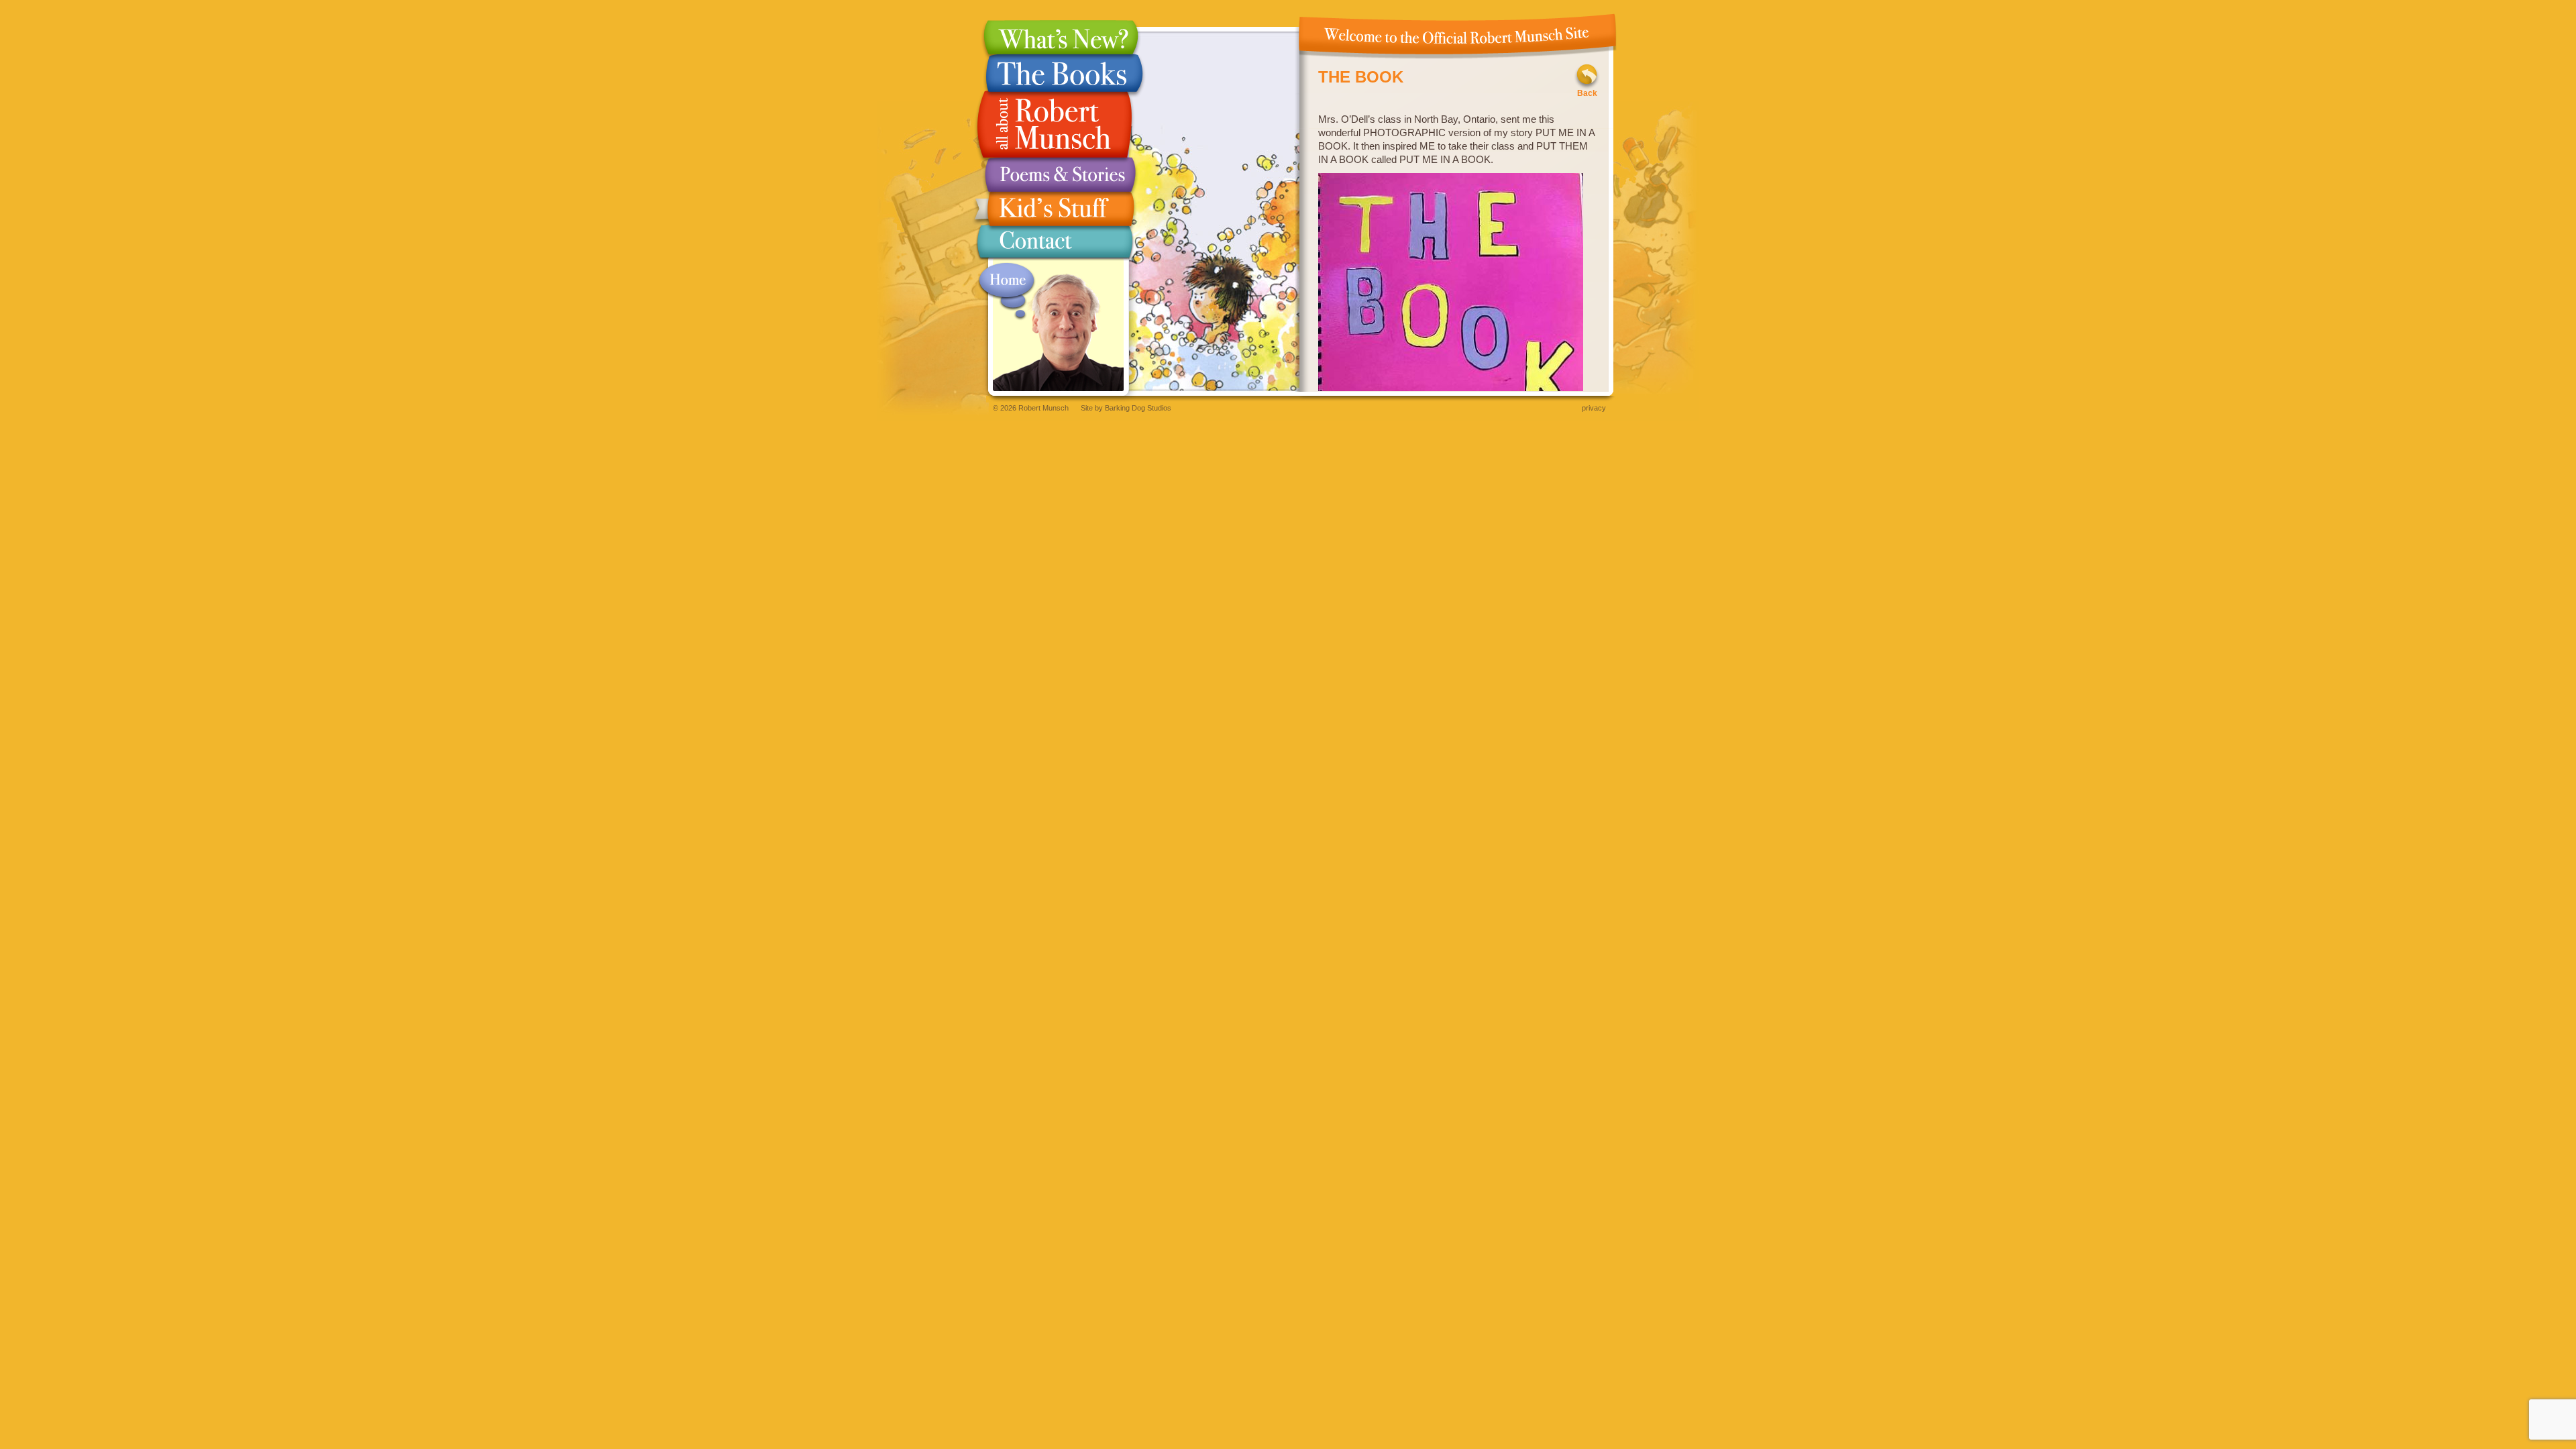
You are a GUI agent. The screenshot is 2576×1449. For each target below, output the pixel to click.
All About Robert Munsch (1055, 125)
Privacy (1594, 408)
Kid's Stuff (1055, 209)
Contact (1055, 245)
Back (1587, 93)
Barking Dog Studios (1138, 408)
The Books (1055, 73)
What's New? (1055, 37)
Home (1007, 291)
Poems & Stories (1055, 175)
